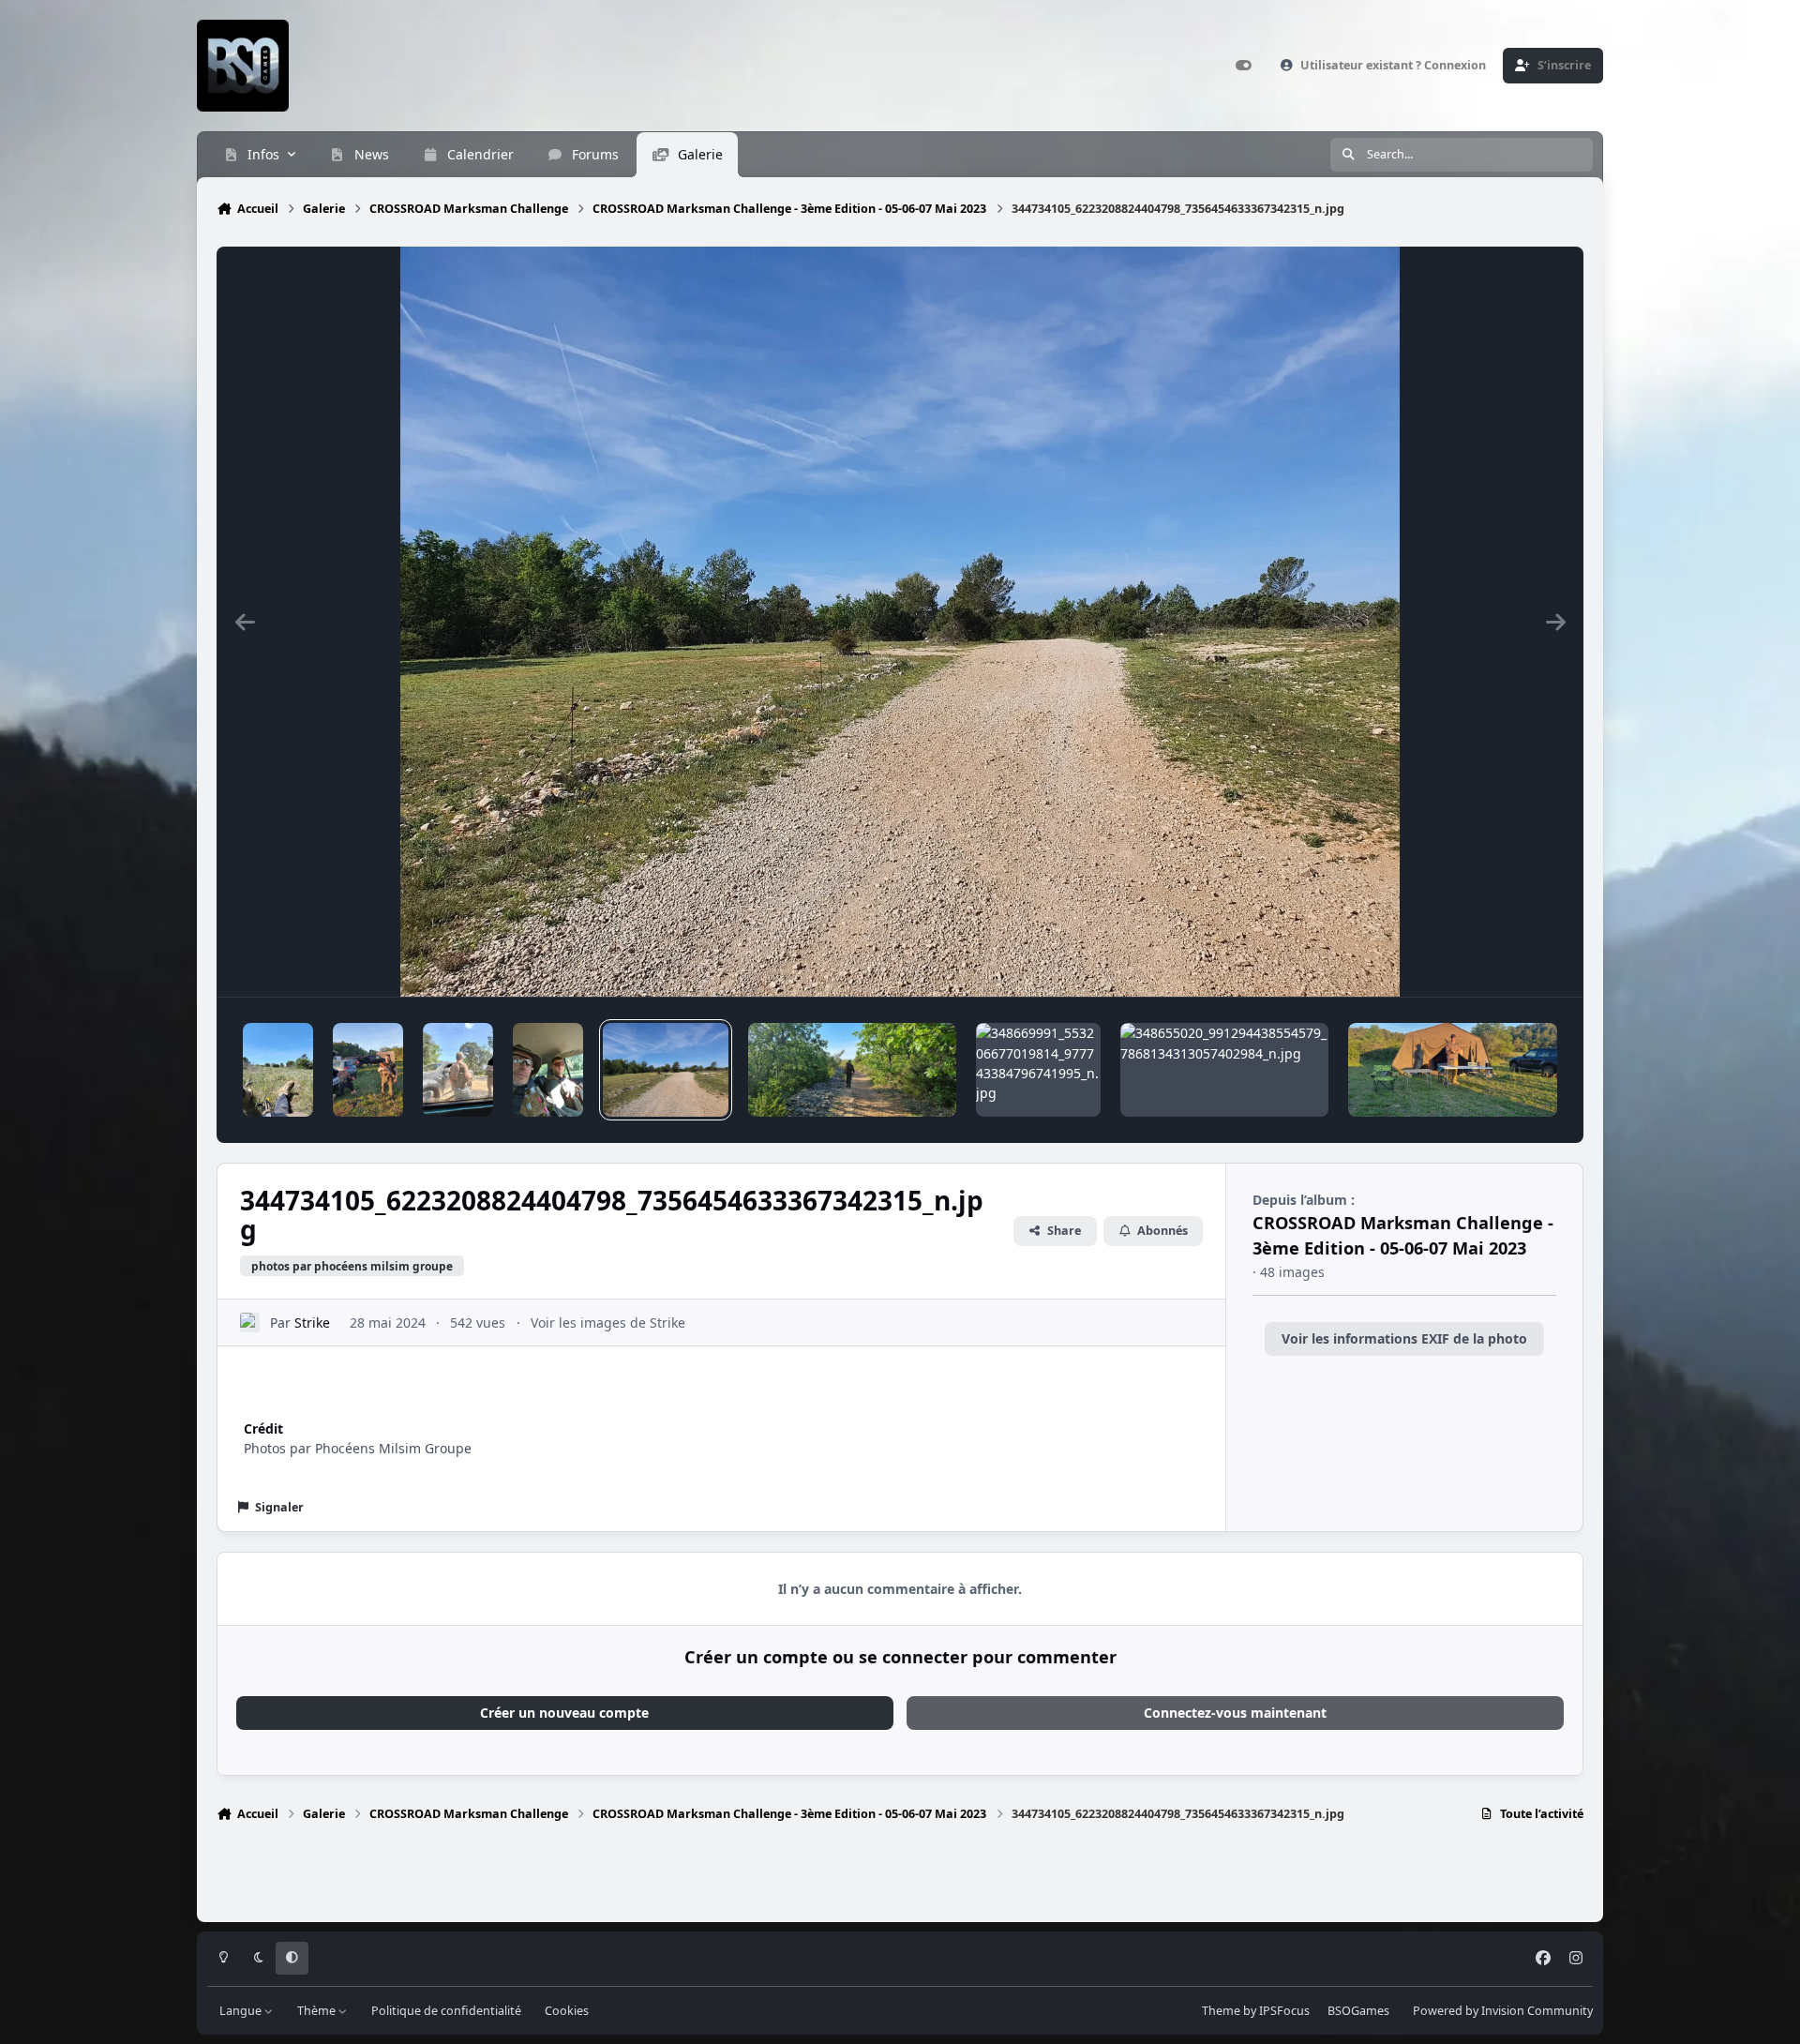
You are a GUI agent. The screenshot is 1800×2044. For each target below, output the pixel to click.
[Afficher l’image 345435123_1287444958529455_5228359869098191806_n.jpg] (278, 1070)
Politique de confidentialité (446, 2011)
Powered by (1503, 2011)
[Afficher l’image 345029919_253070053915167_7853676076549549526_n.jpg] (458, 1070)
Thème (318, 2011)
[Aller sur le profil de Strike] (250, 1323)
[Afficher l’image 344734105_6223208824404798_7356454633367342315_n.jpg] (665, 1070)
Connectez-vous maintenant (1235, 1713)
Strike (312, 1323)
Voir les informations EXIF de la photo (1404, 1338)
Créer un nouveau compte (564, 1713)
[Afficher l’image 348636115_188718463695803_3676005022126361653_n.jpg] (1452, 1070)
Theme (1221, 2011)
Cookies (567, 2011)
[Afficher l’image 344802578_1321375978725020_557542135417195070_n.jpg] (548, 1070)
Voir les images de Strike (608, 1323)
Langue (242, 2011)
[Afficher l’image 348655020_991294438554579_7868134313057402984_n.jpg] (1224, 1070)
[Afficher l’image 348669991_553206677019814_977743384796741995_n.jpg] (1038, 1070)
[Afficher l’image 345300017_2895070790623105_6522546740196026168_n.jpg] (368, 1070)
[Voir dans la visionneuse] (900, 622)
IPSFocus (1284, 2011)
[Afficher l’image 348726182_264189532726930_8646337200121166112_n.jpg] (852, 1070)
